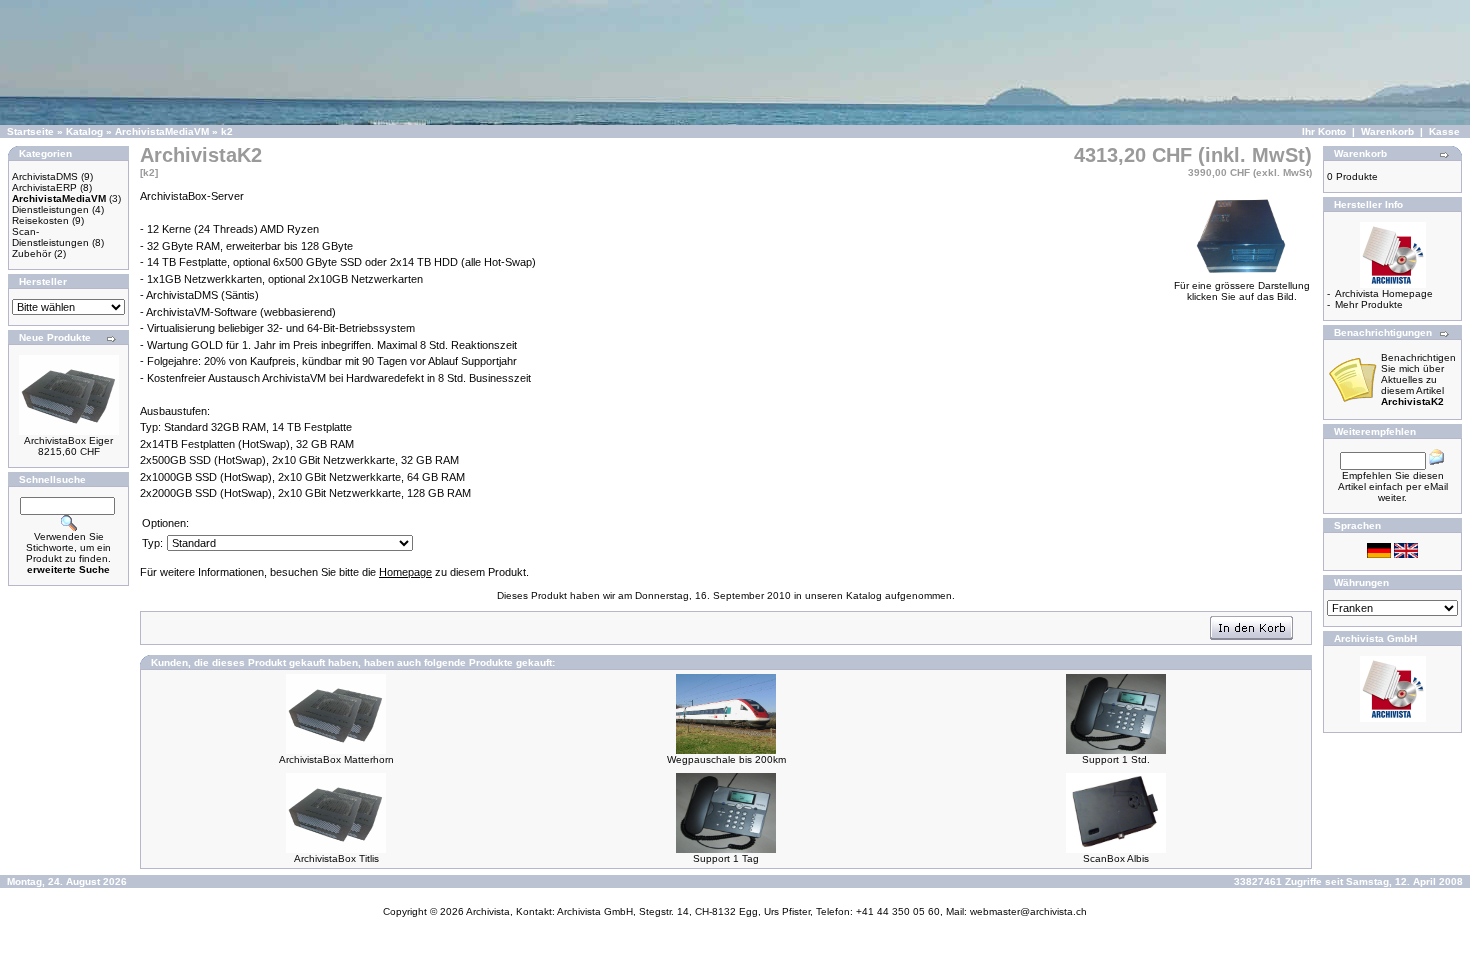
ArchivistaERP (44, 187)
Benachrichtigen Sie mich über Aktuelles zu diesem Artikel (1418, 379)
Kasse (1444, 131)
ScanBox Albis (1116, 858)
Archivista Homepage (1384, 293)
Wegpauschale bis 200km (726, 759)
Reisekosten (40, 220)
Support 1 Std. (1116, 759)
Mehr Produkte (1369, 304)
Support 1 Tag (726, 858)
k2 (227, 131)
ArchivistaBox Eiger (68, 440)
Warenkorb (1387, 131)
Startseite (30, 131)
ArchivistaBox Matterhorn (336, 759)
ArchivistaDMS (45, 176)
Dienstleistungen (50, 209)
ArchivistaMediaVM (162, 131)
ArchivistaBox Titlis (336, 858)
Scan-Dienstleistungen (50, 237)
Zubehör (31, 253)
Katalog (84, 131)
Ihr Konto (1324, 131)
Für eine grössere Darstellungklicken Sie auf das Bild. (1242, 291)
